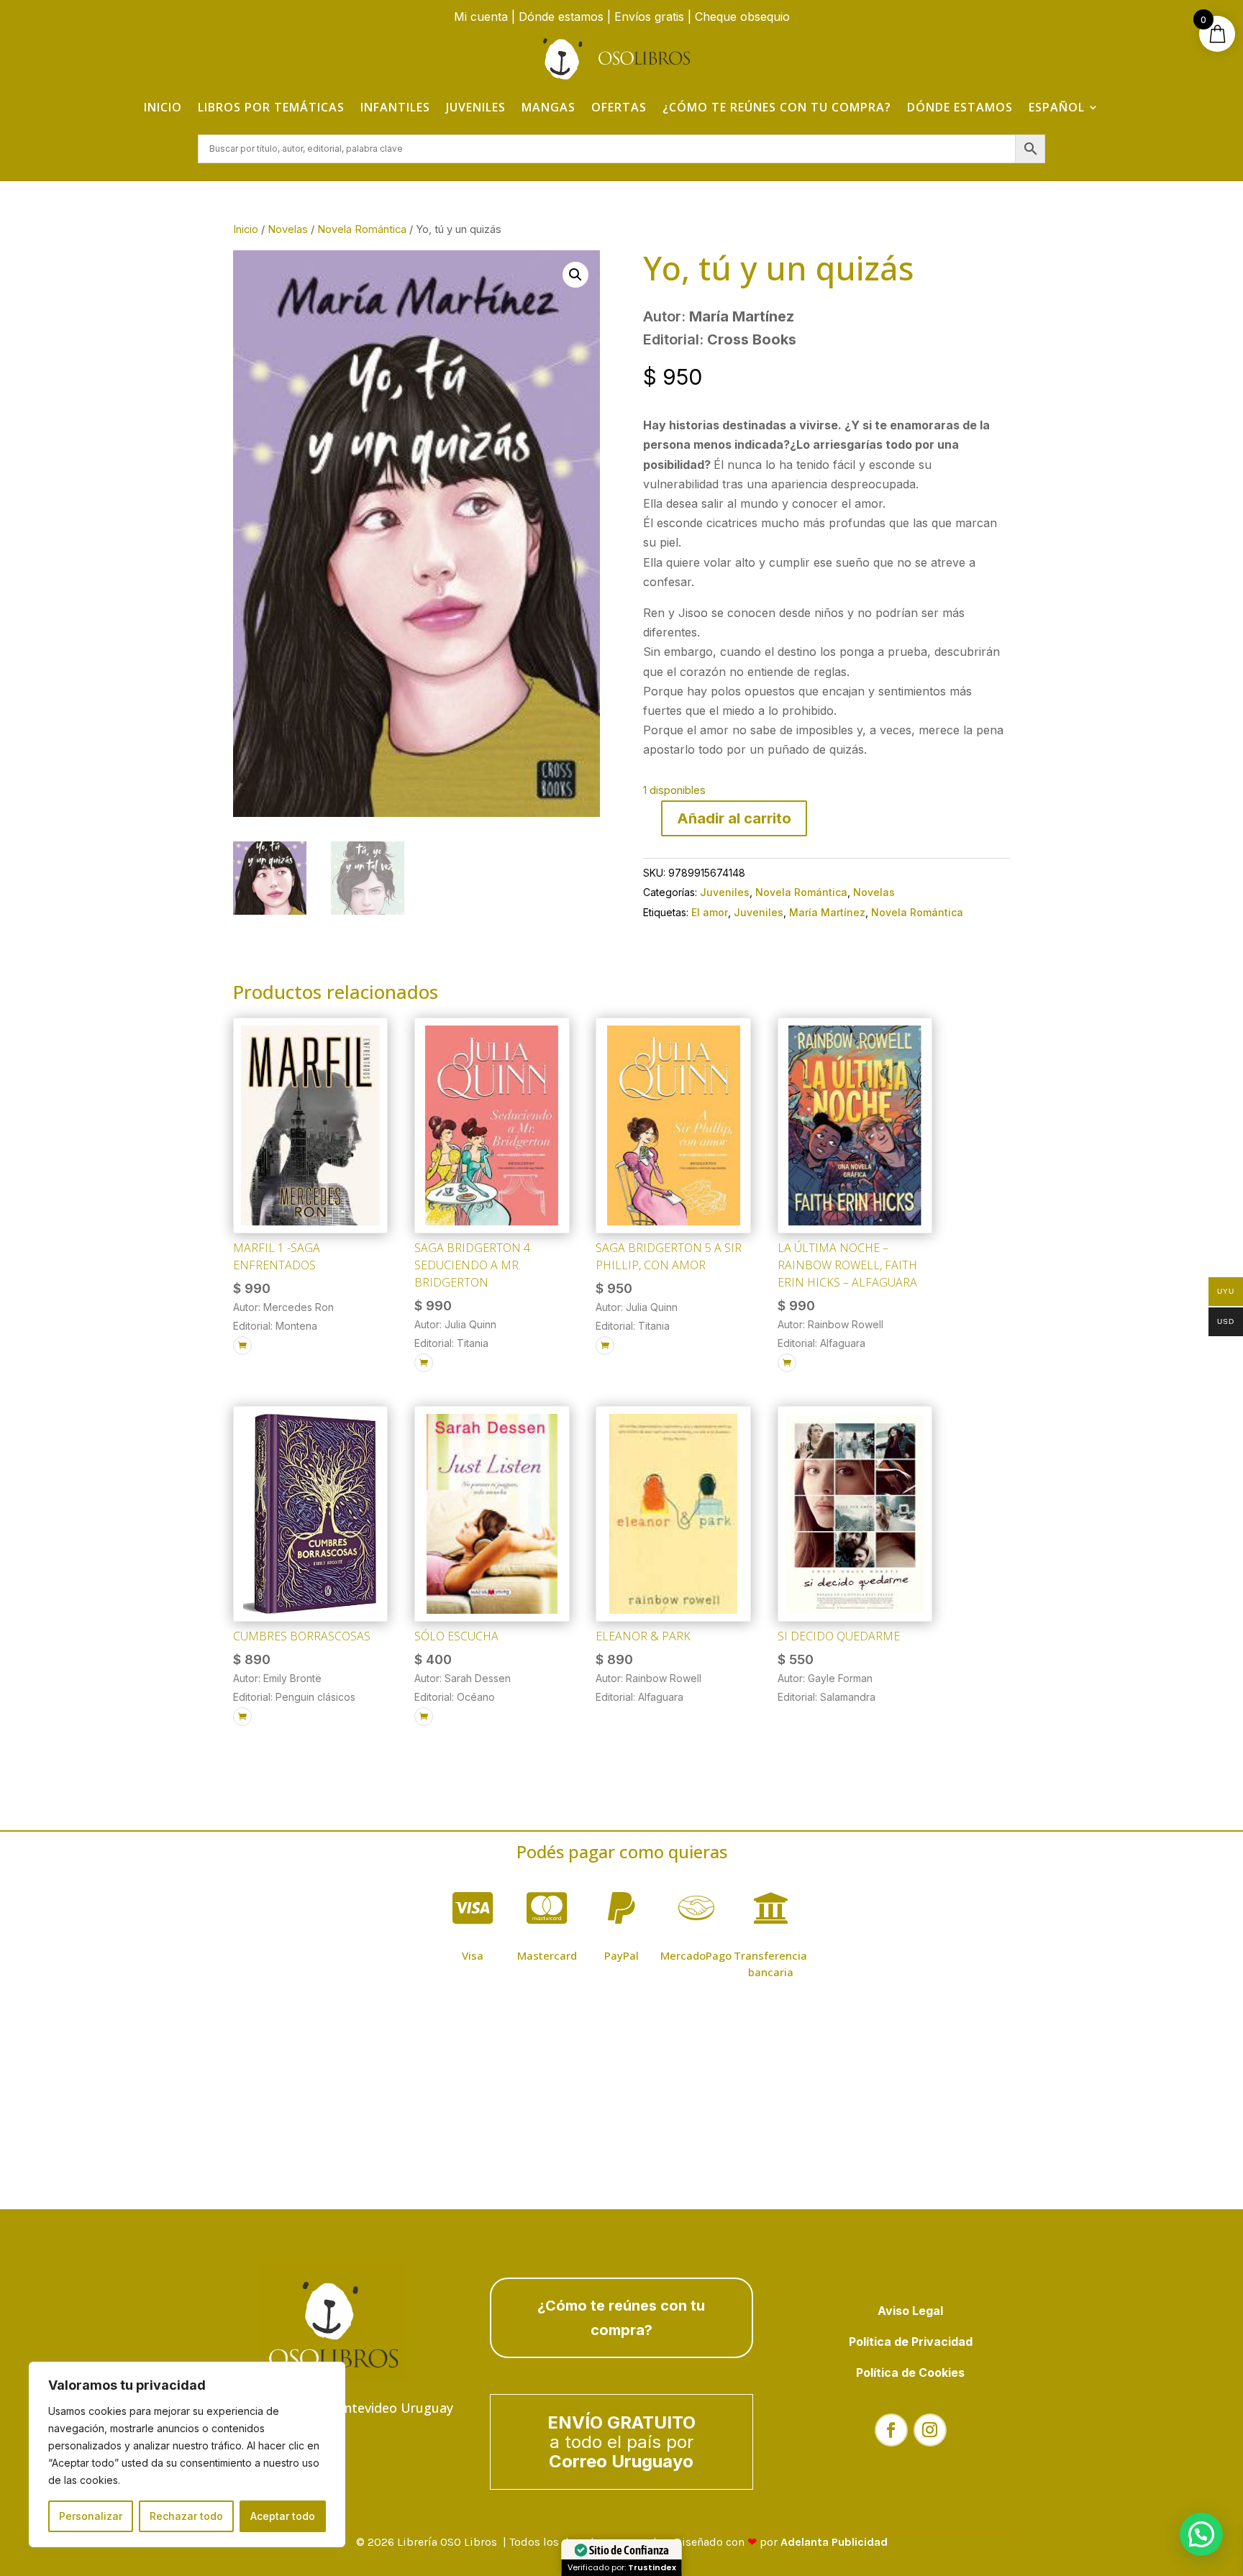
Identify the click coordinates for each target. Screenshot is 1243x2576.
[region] (187, 2454)
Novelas (288, 229)
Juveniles (476, 107)
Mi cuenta (481, 17)
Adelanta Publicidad (834, 2542)
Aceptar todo (283, 2516)
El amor (710, 912)
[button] (575, 275)
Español (1057, 107)
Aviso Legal (910, 2311)
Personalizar (91, 2516)
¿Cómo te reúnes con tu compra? (777, 107)
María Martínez (827, 912)
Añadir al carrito (734, 818)
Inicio (163, 107)
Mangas (548, 107)
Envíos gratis (649, 17)
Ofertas (619, 107)
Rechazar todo (186, 2516)
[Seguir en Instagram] (930, 2430)
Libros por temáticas (271, 107)
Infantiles (395, 107)
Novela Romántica (362, 229)
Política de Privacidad (911, 2342)
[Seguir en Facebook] (891, 2430)
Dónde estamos (561, 17)
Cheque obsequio (742, 17)
